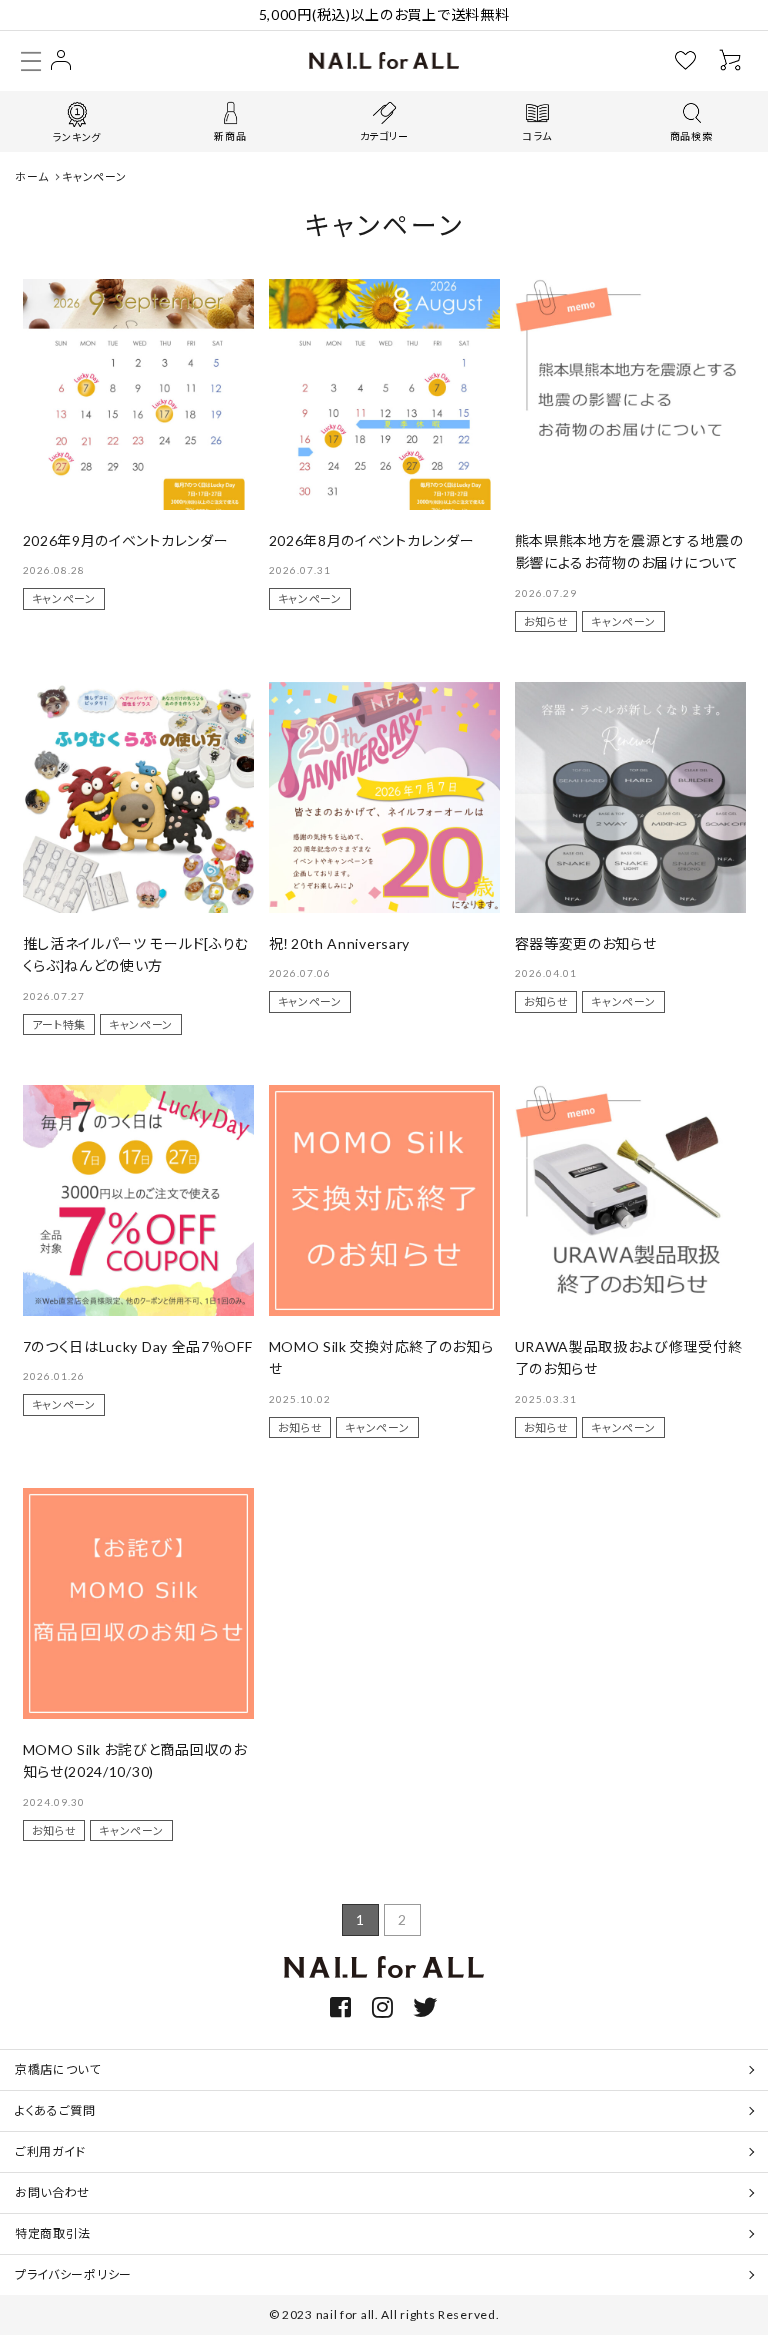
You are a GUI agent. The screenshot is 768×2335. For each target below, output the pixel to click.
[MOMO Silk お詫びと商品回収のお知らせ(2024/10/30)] (138, 1603)
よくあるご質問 (55, 2110)
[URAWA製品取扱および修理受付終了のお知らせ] (630, 1200)
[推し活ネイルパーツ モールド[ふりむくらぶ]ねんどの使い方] (138, 797)
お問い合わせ (52, 2192)
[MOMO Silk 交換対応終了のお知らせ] (384, 1200)
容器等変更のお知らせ (586, 943)
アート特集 (59, 1024)
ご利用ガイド (50, 2151)
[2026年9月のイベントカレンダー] (138, 394)
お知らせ (546, 621)
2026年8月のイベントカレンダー (372, 540)
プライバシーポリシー (73, 2274)
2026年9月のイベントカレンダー (126, 540)
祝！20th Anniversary (340, 943)
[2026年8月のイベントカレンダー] (384, 394)
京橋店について (58, 2069)
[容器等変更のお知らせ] (630, 797)
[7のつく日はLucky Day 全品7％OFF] (138, 1200)
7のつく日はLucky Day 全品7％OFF (138, 1346)
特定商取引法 (53, 2233)
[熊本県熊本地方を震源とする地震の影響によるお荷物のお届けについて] (630, 394)
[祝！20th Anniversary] (384, 797)
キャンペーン (64, 598)
